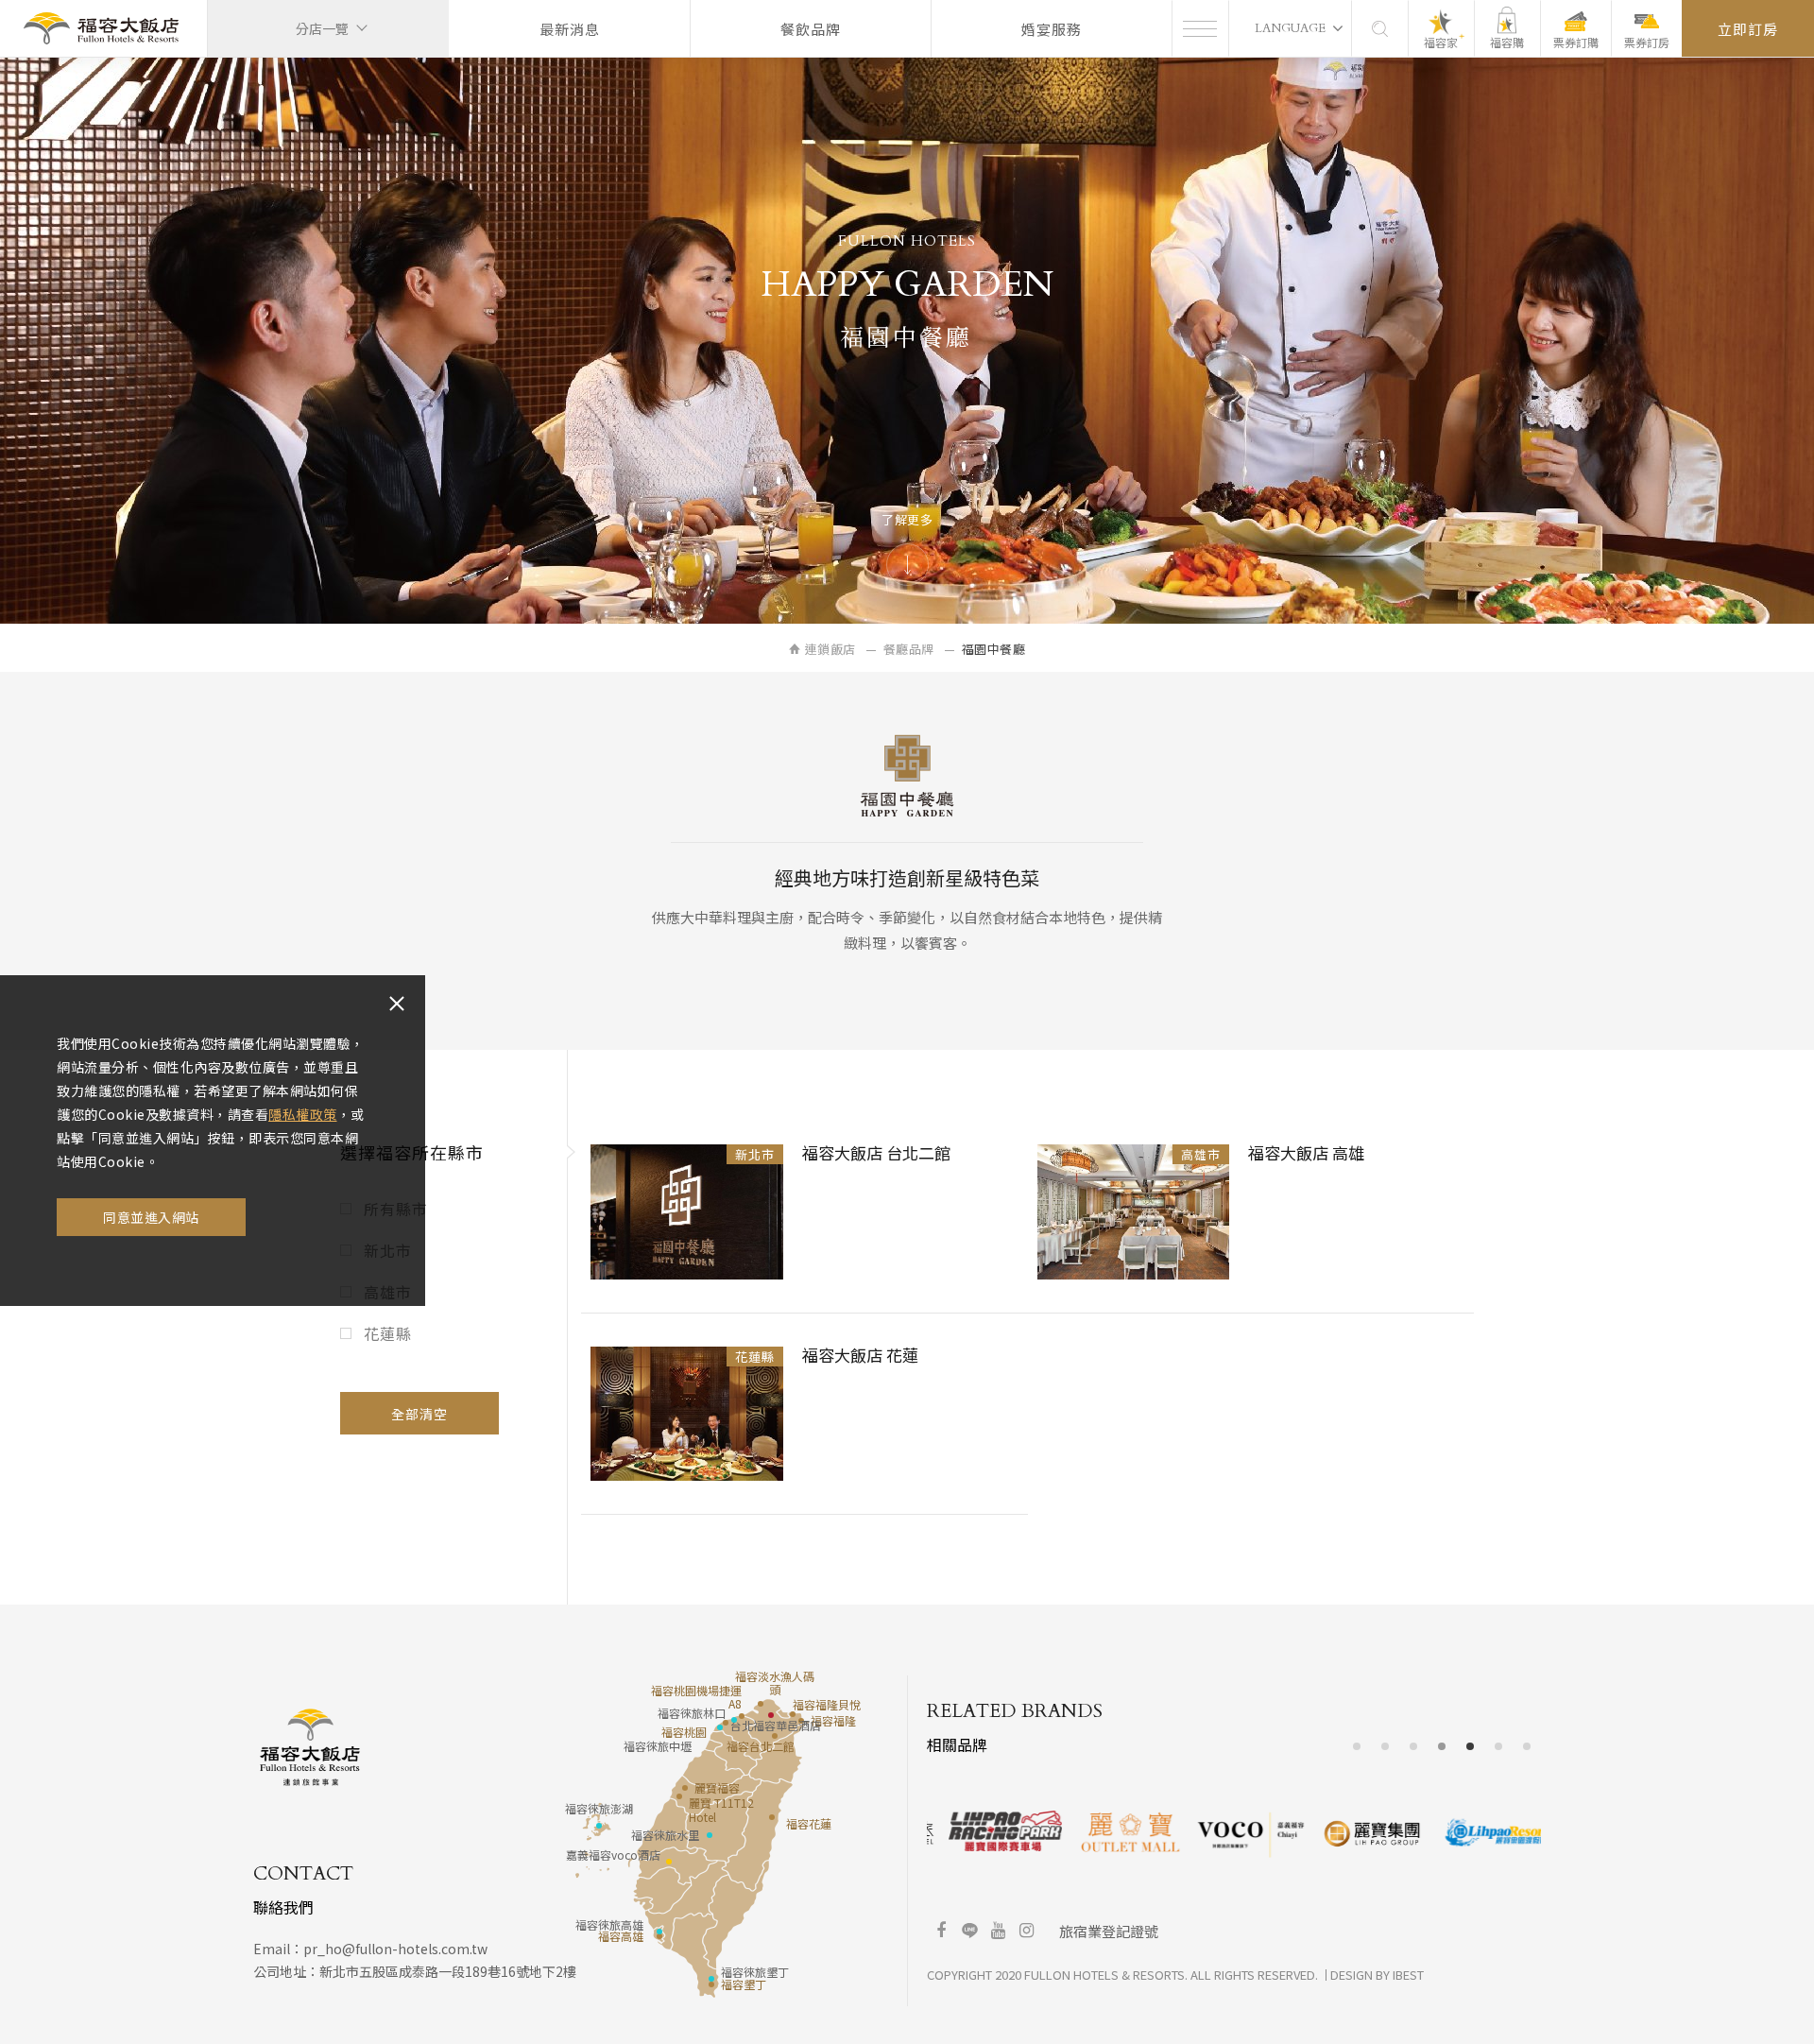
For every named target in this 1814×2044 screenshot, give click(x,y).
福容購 (1507, 42)
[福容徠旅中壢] (720, 1727)
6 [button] (1499, 1747)
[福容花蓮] (772, 1817)
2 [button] (1386, 1747)
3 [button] (1414, 1747)
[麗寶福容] (685, 1788)
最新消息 (570, 29)
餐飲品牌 (811, 29)
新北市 (388, 1250)
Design (1352, 1975)
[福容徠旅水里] (710, 1835)
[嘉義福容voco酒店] (669, 1862)
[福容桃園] (726, 1723)
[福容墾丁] (711, 1984)
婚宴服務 (1052, 29)
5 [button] (1471, 1747)
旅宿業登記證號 (1109, 1931)
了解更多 (907, 519)
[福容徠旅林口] (734, 1720)
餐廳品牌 (909, 649)
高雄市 (388, 1292)
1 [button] (1357, 1747)
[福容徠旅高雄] (659, 1932)
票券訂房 (1647, 42)
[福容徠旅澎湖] (599, 1826)
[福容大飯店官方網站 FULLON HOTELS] (101, 29)
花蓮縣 (388, 1333)
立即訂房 (1748, 29)
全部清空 (419, 1414)
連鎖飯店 (830, 649)
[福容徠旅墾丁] (711, 1979)
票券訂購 (1576, 42)
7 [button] (1527, 1747)
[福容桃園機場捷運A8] (742, 1716)
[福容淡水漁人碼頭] (761, 1704)
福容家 (1441, 42)
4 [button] (1442, 1747)
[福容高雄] (659, 1936)
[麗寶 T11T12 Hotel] (679, 1796)
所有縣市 (396, 1209)
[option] (988, 1831)
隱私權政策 (303, 1114)
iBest (1408, 1975)
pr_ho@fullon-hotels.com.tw (395, 1949)
